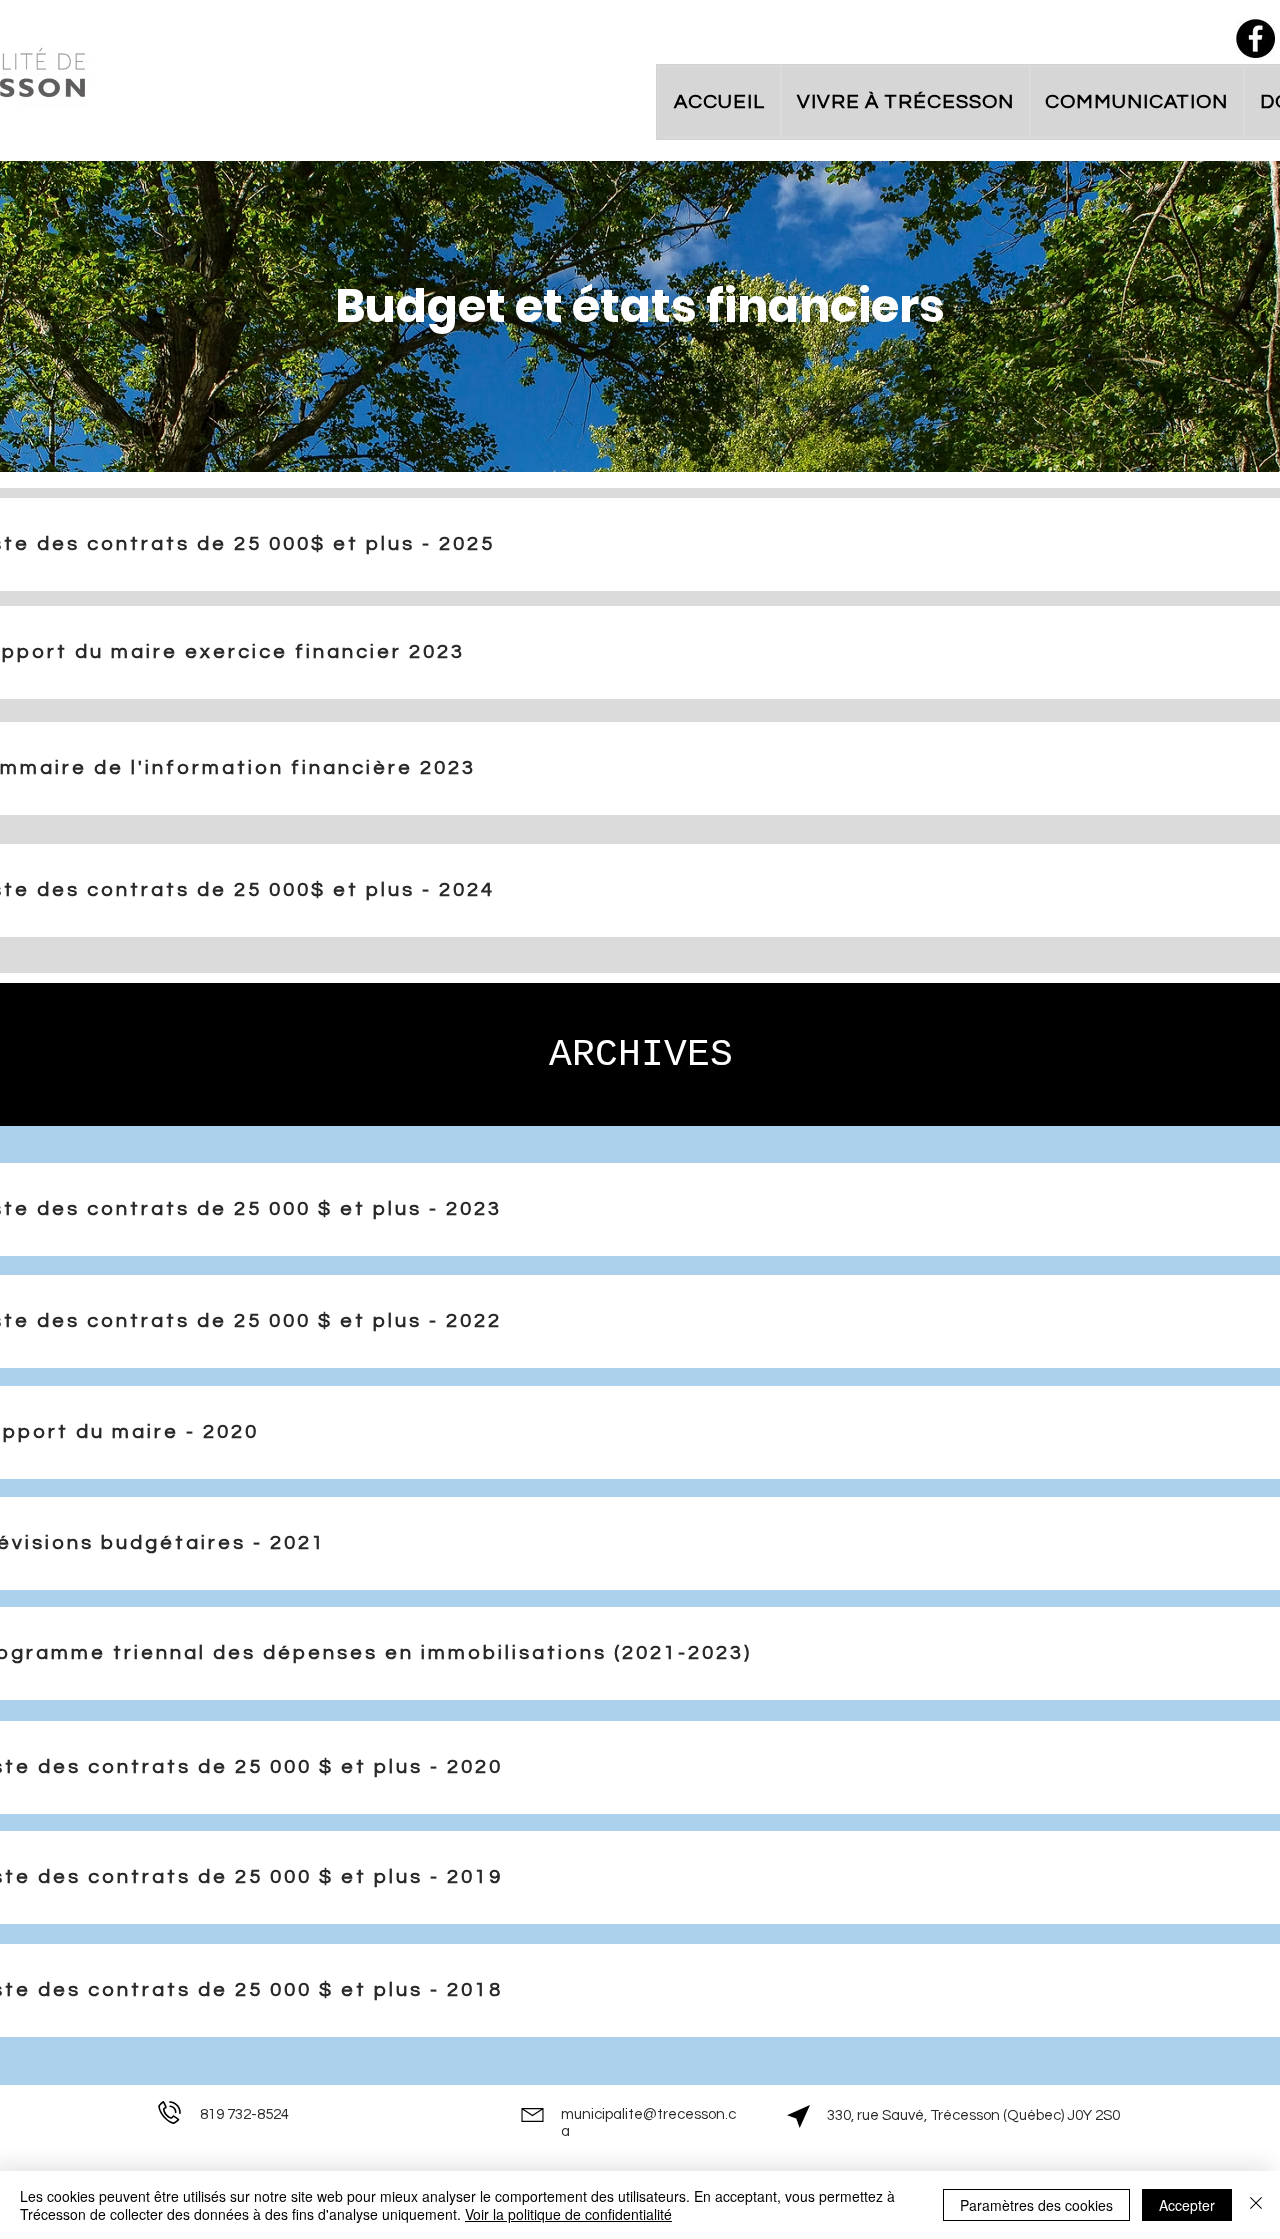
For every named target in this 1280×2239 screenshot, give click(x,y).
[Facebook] (1255, 38)
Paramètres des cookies (1036, 2205)
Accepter (1187, 2205)
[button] (905, 102)
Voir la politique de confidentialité (568, 2214)
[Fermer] (1256, 2205)
